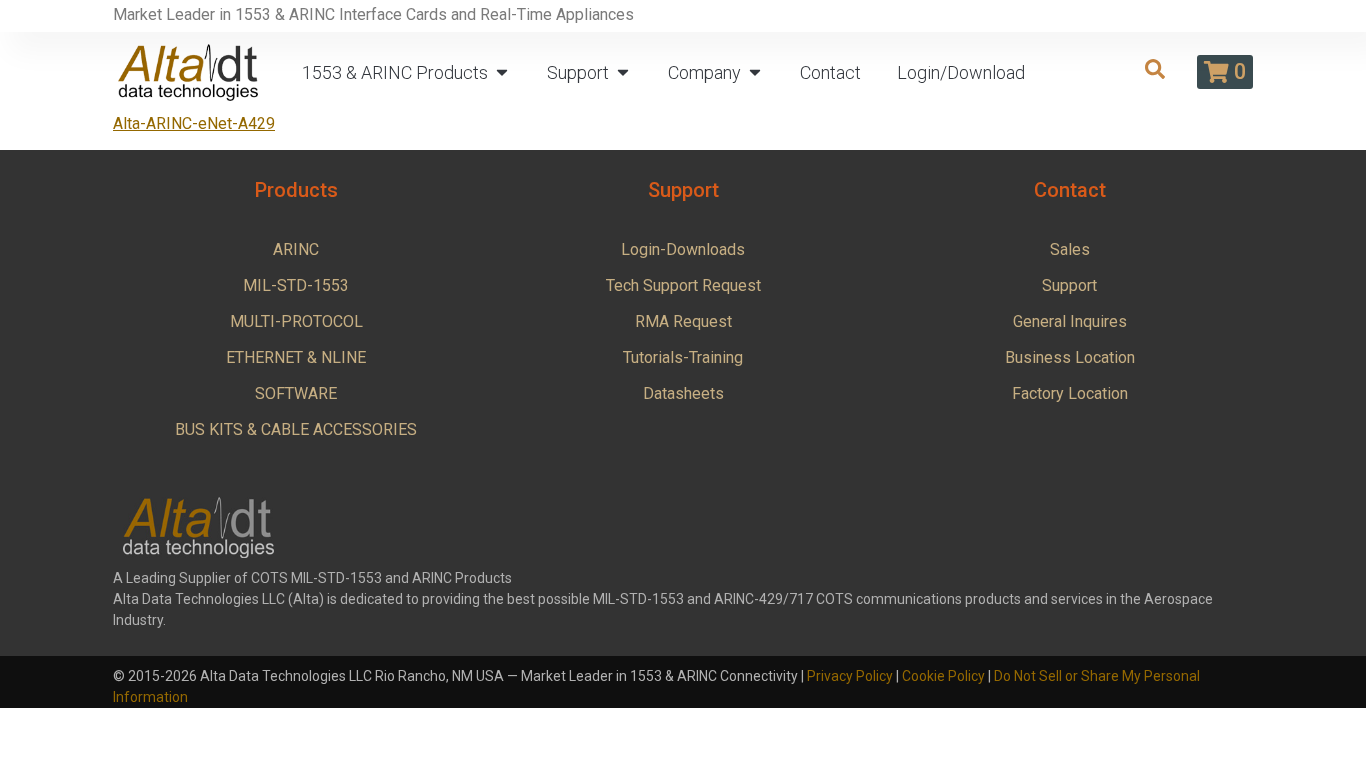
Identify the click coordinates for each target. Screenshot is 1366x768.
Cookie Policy (943, 676)
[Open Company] (755, 72)
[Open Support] (623, 72)
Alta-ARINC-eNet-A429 (194, 123)
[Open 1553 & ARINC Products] (502, 72)
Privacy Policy (850, 676)
